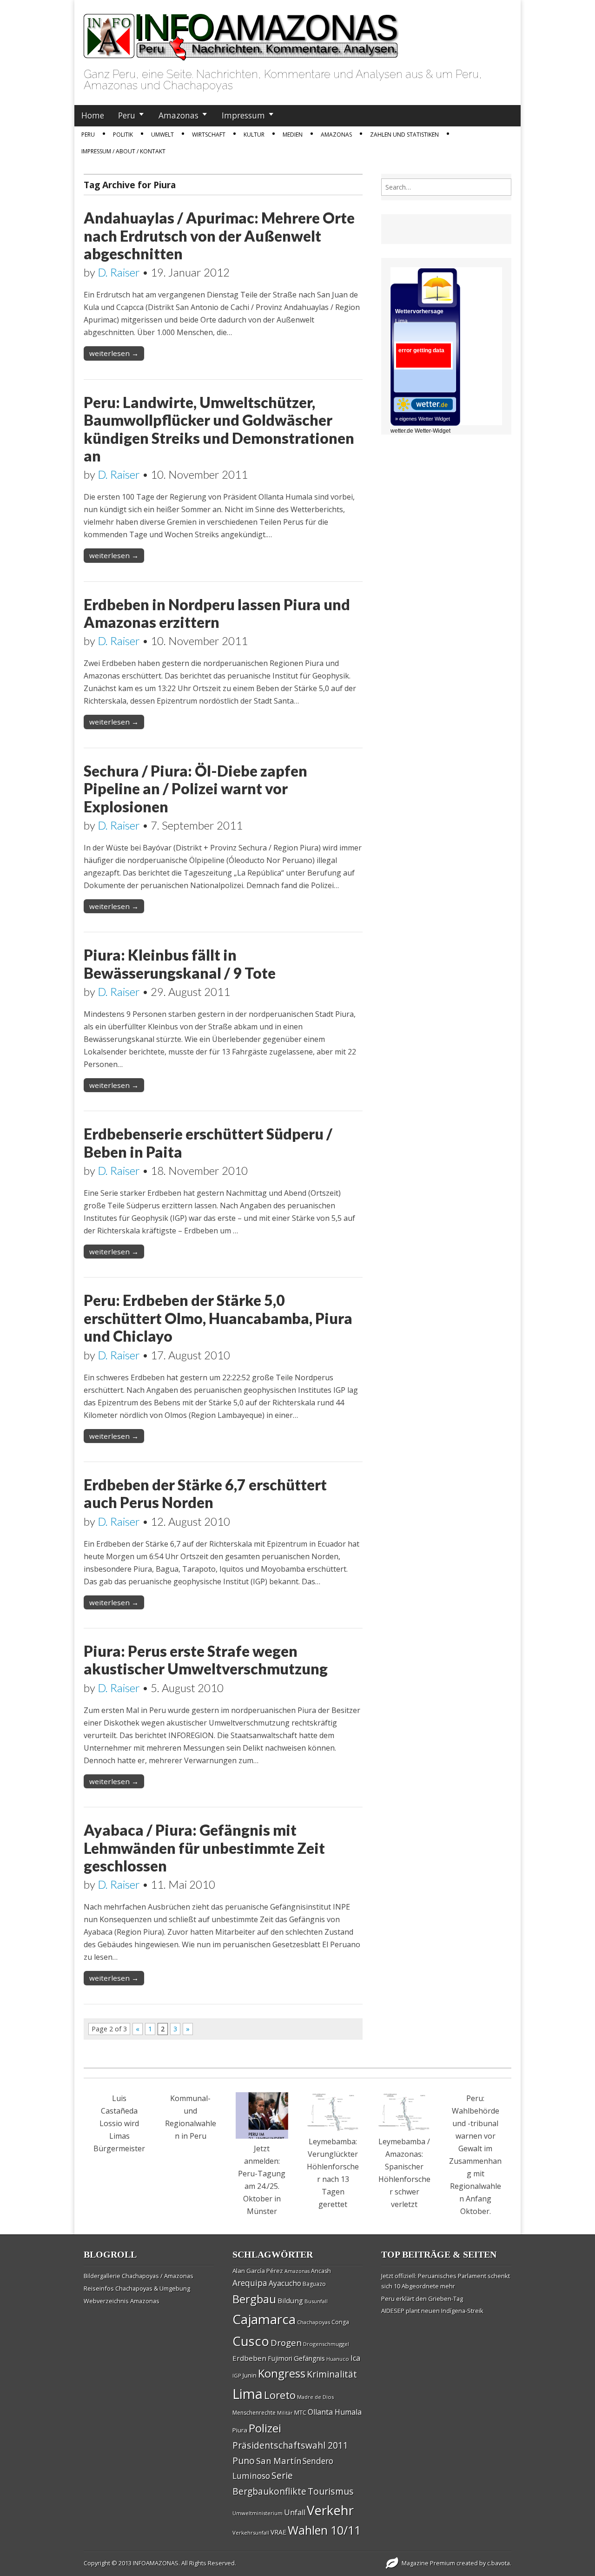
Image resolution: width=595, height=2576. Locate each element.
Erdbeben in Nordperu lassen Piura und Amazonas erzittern (217, 613)
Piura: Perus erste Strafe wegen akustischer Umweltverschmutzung (206, 1660)
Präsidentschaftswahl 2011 (290, 2445)
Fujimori (280, 2358)
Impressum (243, 115)
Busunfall (316, 2301)
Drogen (286, 2343)
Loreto (280, 2395)
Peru (127, 115)
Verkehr (330, 2510)
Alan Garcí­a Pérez (258, 2271)
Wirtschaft (209, 135)
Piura (240, 2430)
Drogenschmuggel (326, 2344)
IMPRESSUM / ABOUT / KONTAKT (123, 151)
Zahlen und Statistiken (404, 135)
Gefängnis (309, 2358)
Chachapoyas (314, 2322)
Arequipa (250, 2283)
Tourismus (331, 2491)
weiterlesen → (114, 353)
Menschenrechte (254, 2413)
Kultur (254, 135)
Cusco (251, 2341)
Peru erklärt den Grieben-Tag (422, 2299)
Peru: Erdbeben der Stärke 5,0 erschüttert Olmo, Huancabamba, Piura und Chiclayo (218, 1318)
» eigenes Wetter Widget (423, 419)
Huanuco (338, 2359)
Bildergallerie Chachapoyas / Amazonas (139, 2276)
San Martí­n (279, 2461)
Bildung (290, 2300)
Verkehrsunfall (251, 2533)
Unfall (295, 2512)
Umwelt (162, 135)
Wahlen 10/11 (324, 2530)
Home (93, 115)
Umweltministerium (258, 2513)
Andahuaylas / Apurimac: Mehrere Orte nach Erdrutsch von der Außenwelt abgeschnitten (219, 236)
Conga (340, 2322)
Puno (244, 2461)
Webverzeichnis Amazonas (122, 2301)
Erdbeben (249, 2358)
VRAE (278, 2532)
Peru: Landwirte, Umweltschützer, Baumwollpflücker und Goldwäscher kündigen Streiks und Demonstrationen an (219, 429)
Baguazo (314, 2284)
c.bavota (499, 2563)
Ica (355, 2358)
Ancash (321, 2271)
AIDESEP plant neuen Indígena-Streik (432, 2311)
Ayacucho (285, 2283)
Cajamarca (264, 2319)
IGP (237, 2375)
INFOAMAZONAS (156, 2563)
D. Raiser (119, 272)
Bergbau (254, 2299)
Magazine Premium (428, 2563)
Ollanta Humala (335, 2412)
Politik (123, 135)
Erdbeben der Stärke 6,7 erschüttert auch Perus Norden (205, 1493)
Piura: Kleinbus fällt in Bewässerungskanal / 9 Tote (180, 964)
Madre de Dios (315, 2397)
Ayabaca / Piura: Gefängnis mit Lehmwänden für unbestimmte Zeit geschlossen (204, 1848)
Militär (285, 2413)
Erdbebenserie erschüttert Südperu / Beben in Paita (208, 1143)
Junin (250, 2375)
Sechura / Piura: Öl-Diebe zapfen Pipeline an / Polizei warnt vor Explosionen (195, 789)
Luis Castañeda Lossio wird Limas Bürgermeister (119, 2123)
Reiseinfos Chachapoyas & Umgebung (137, 2288)
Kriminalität (332, 2374)
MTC (300, 2412)
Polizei (265, 2428)
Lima (248, 2394)
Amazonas (178, 115)
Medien (293, 135)
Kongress (282, 2373)
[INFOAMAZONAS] (241, 32)
